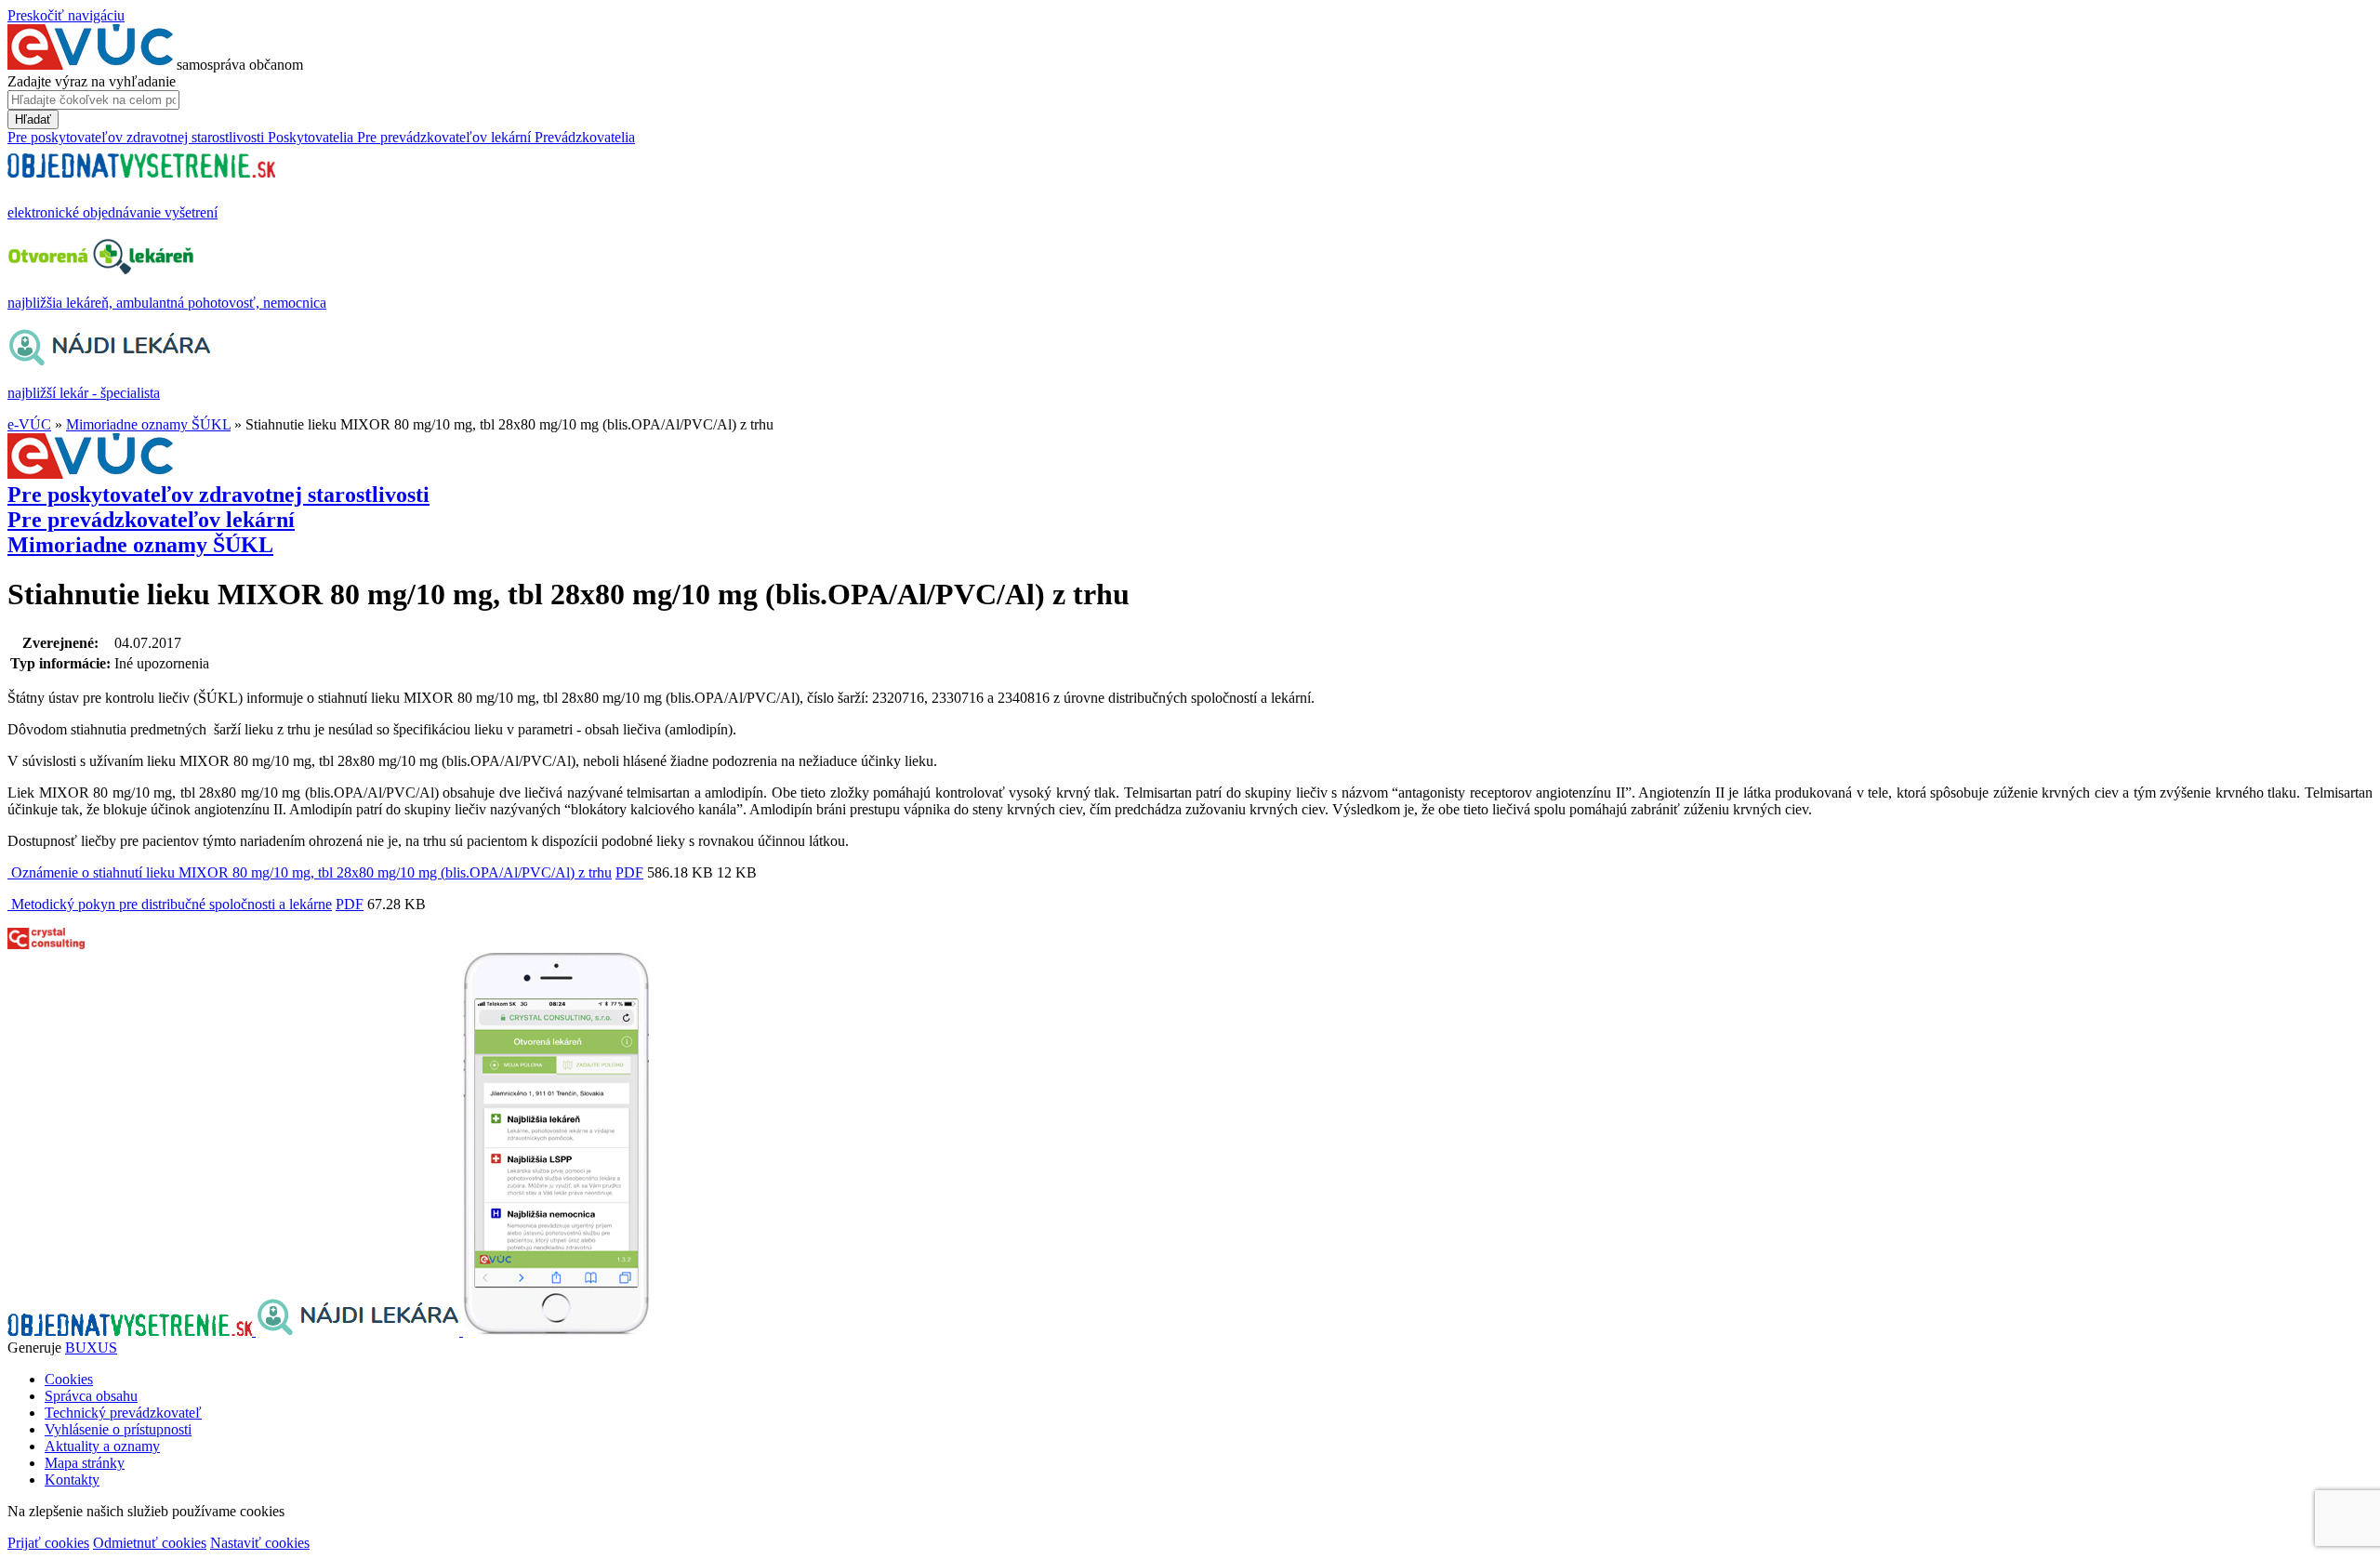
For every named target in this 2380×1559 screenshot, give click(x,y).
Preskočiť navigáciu (66, 15)
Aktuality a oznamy (102, 1446)
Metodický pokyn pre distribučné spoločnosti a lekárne (170, 904)
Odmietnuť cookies (150, 1543)
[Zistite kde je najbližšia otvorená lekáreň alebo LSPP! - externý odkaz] (556, 1331)
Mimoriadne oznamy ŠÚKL (148, 424)
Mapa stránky (85, 1463)
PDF (629, 872)
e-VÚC (29, 424)
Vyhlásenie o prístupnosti (118, 1429)
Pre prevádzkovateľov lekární (151, 520)
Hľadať (33, 119)
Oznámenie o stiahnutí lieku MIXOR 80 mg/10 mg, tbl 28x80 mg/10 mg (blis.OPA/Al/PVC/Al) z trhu (310, 872)
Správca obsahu (91, 1396)
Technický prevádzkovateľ (123, 1413)
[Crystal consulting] (46, 944)
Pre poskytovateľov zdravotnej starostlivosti (218, 495)
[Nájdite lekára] (359, 1331)
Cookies (69, 1379)
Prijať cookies (48, 1543)
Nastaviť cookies (260, 1543)
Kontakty (72, 1480)
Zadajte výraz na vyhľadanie (92, 81)
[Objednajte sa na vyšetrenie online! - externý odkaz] (132, 1331)
